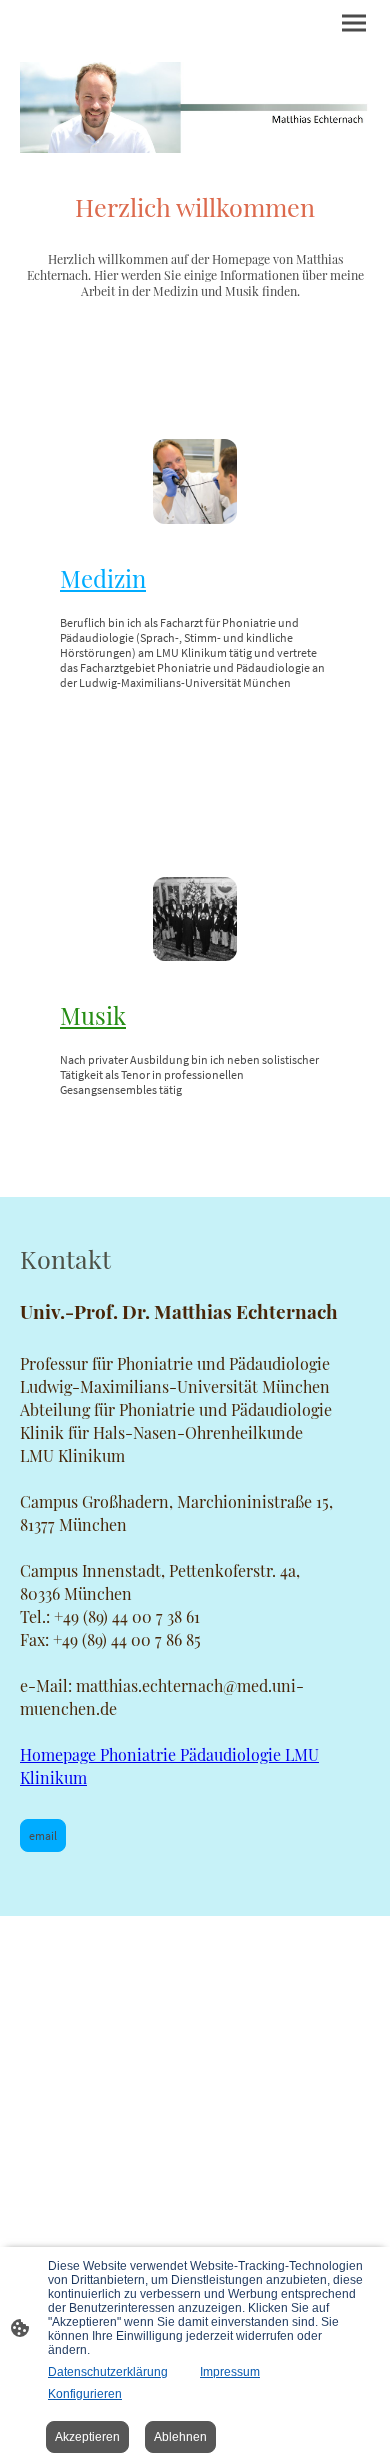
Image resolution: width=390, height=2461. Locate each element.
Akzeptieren (87, 2437)
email (43, 1835)
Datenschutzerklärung (108, 2372)
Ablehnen (180, 2437)
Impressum (230, 2372)
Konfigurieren (85, 2394)
